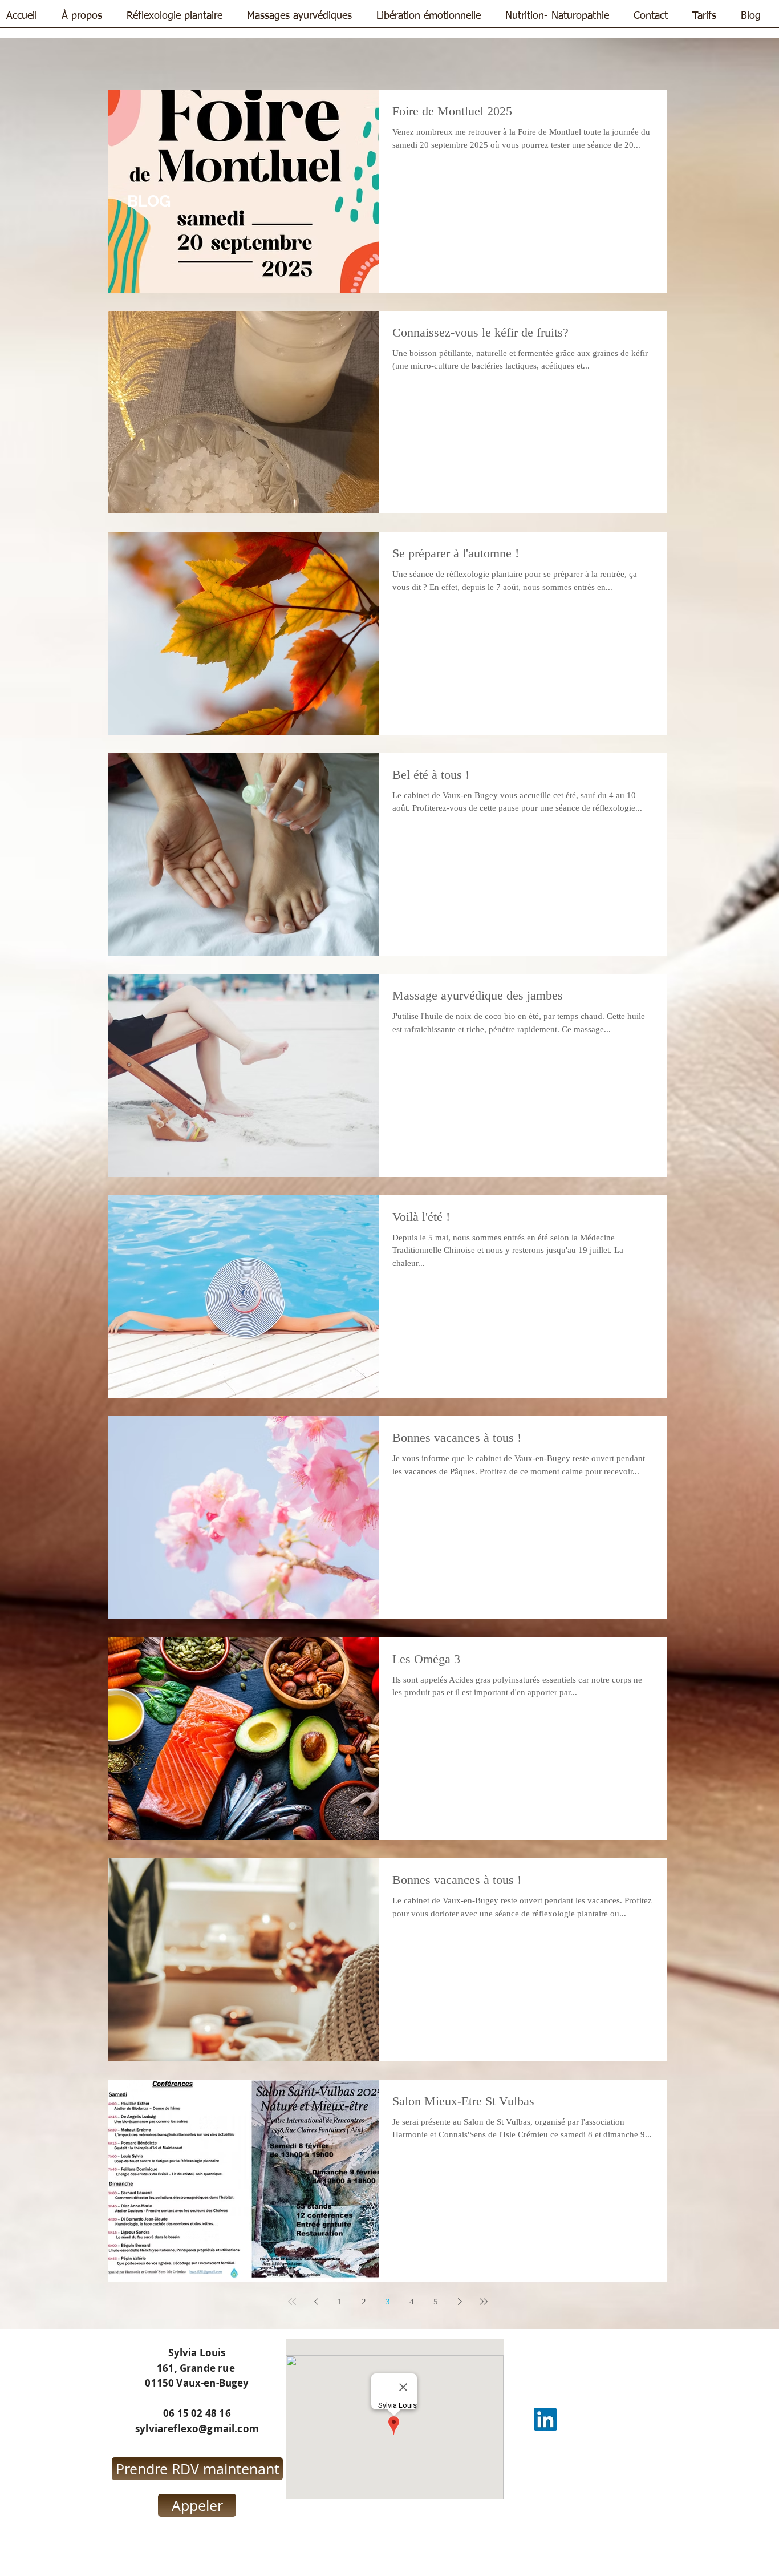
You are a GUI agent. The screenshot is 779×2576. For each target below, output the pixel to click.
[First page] (292, 2302)
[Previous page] (316, 2302)
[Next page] (460, 2302)
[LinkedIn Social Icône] (545, 2419)
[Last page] (484, 2302)
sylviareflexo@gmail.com (197, 2429)
